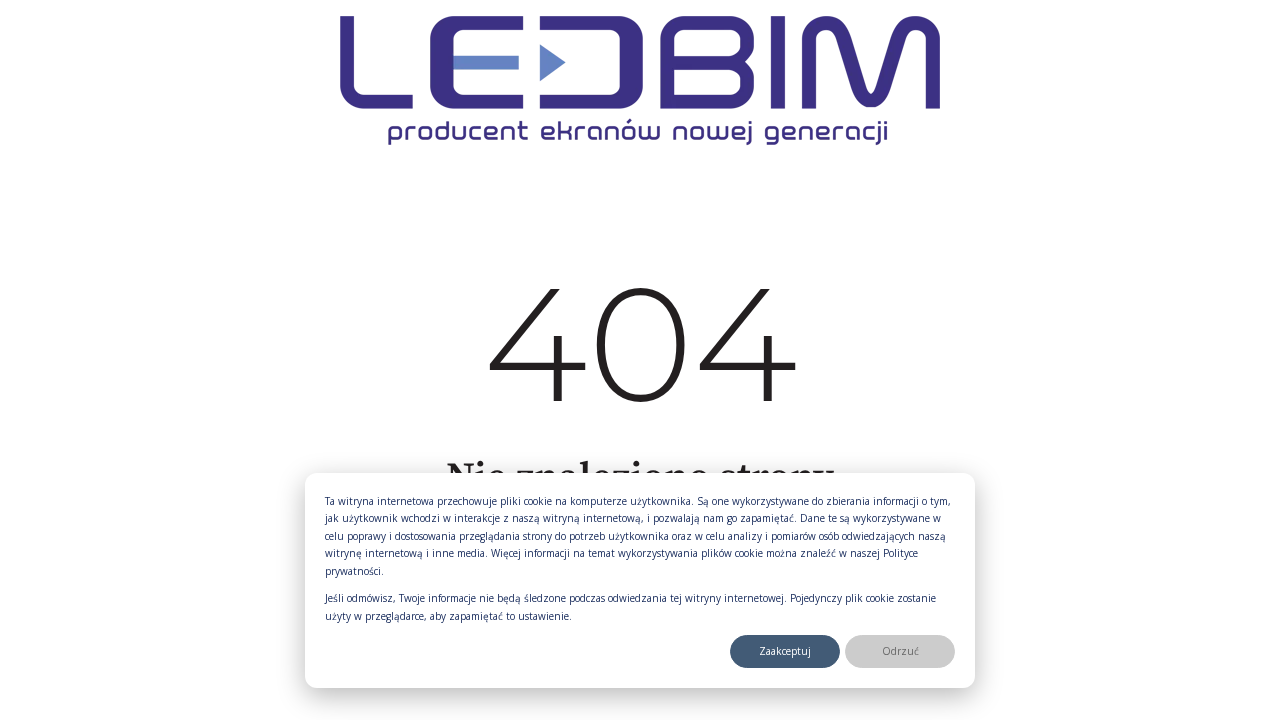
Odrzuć (900, 651)
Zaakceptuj (785, 651)
